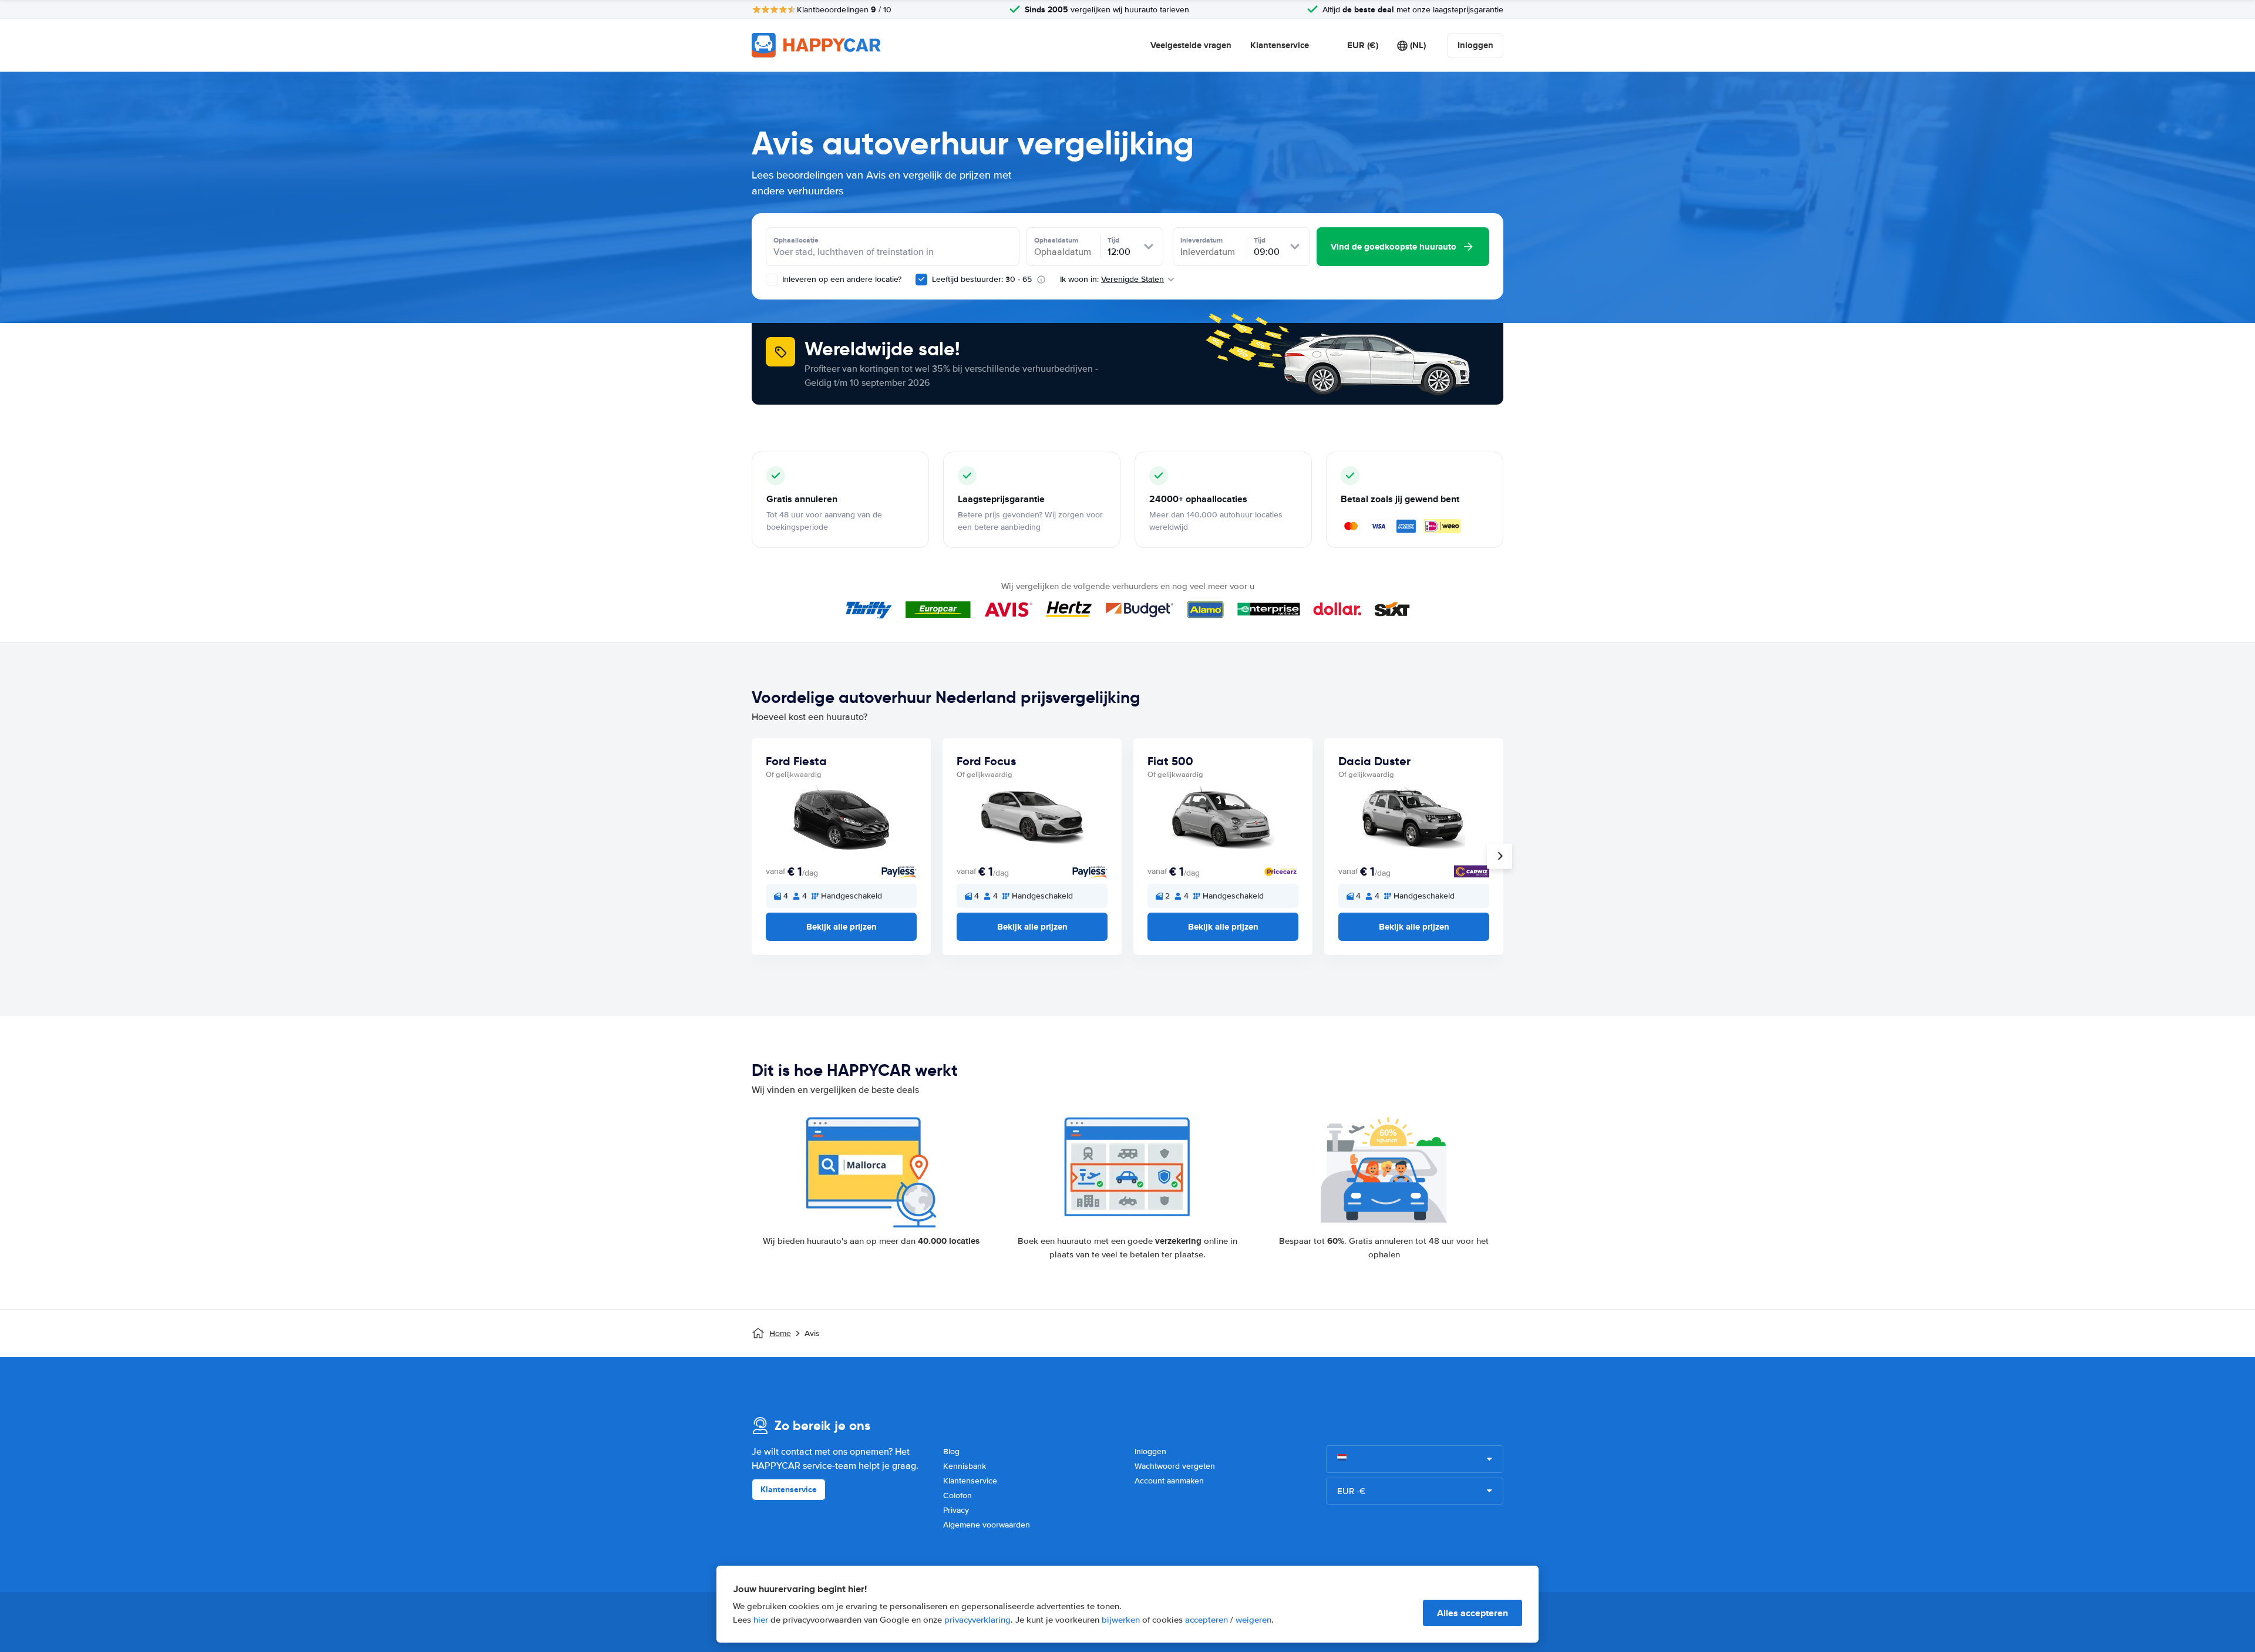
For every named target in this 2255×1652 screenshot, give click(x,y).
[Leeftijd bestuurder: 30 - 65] (921, 280)
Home (780, 1333)
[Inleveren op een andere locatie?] (772, 280)
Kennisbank (965, 1466)
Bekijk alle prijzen (842, 927)
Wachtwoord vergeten (1175, 1466)
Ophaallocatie (796, 240)
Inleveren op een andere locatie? (841, 279)
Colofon (957, 1495)
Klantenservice (1280, 45)
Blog (951, 1451)
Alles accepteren (1473, 1613)
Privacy (956, 1510)
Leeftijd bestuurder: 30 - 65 (982, 279)
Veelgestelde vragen (1191, 45)
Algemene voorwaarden (987, 1525)
